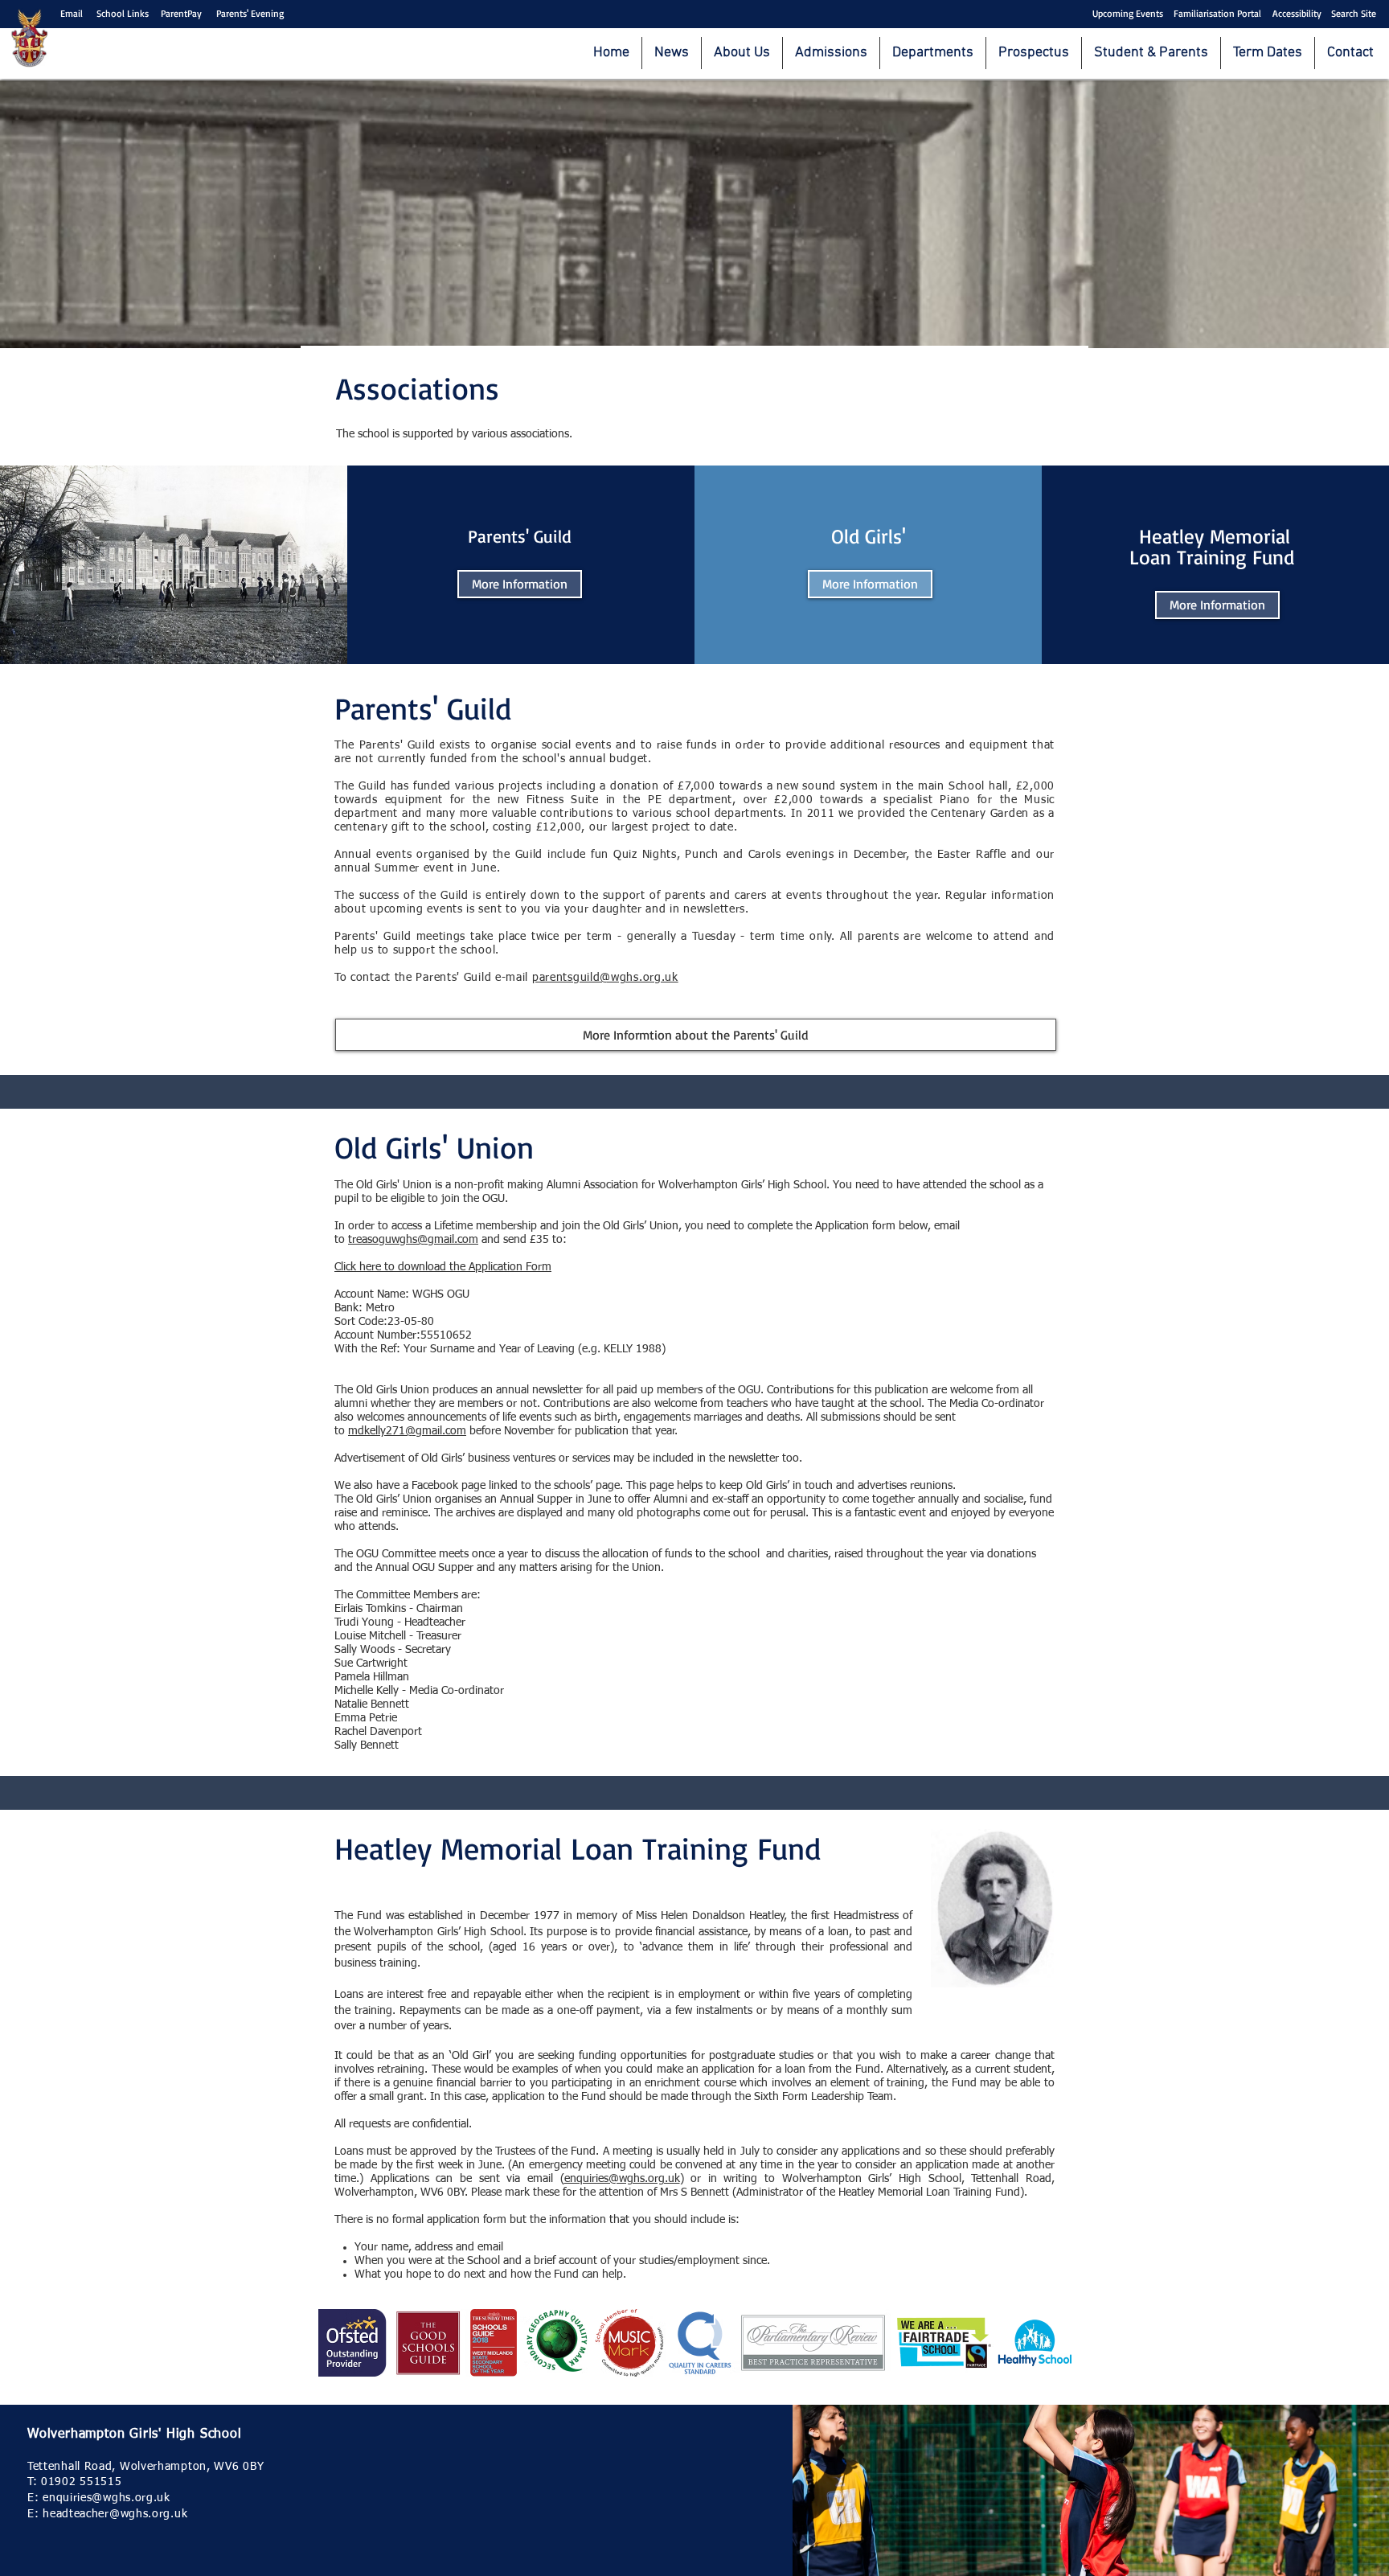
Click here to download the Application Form (443, 1267)
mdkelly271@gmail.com (407, 1431)
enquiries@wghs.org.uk (622, 2179)
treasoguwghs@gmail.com (413, 1240)
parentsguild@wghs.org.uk (605, 978)
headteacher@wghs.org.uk (115, 2514)
